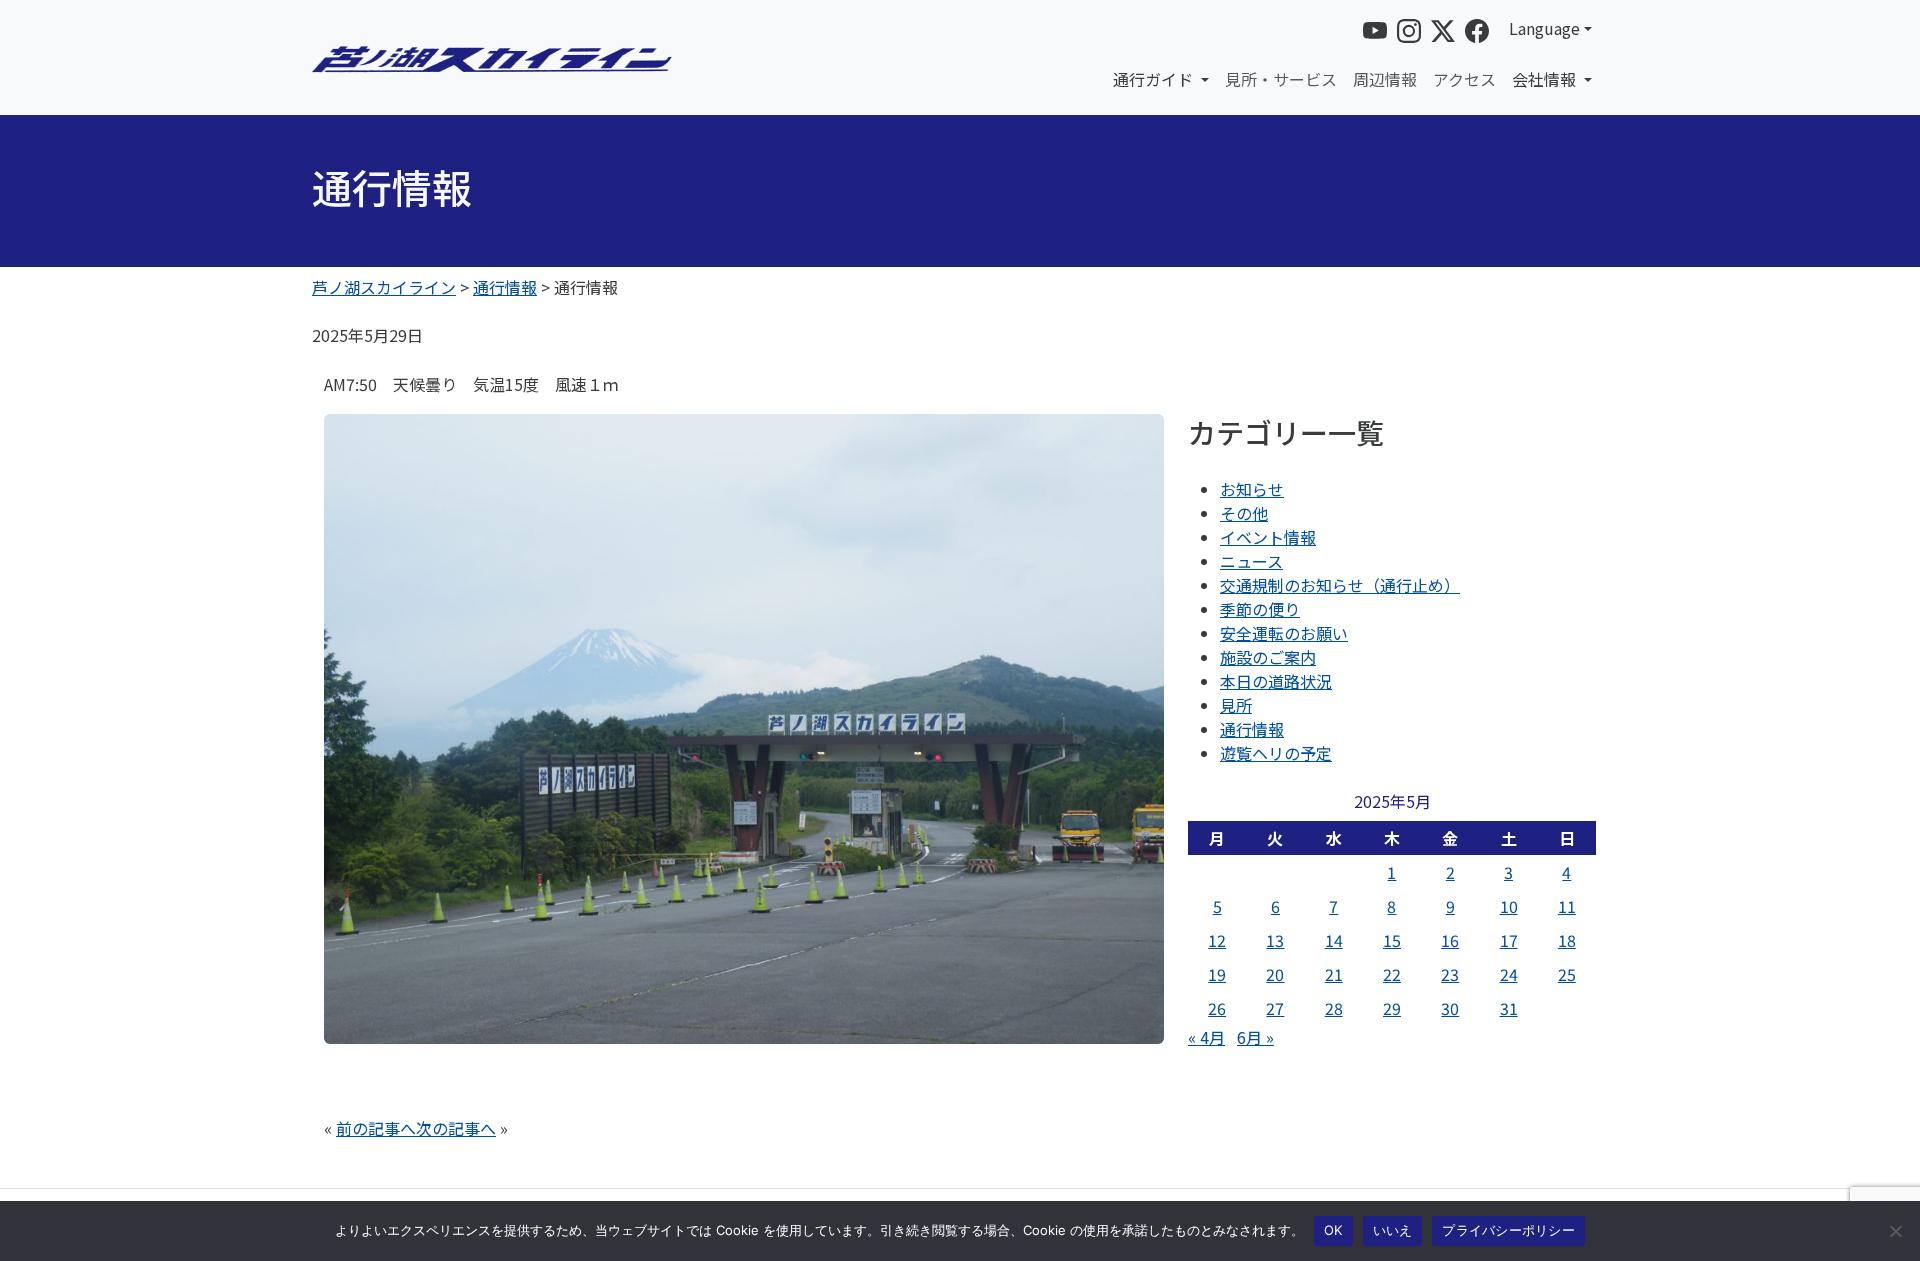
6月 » (1255, 1037)
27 (1275, 1008)
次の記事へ (456, 1128)
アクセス (1464, 79)
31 (1509, 1008)
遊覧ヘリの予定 (1276, 753)
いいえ (1393, 1230)
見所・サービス (1281, 79)
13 (1275, 940)
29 (1392, 1008)
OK (1333, 1230)
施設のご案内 (1268, 657)
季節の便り (1260, 609)
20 (1275, 974)
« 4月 (1206, 1037)
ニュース (1251, 561)
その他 (1244, 513)
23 (1450, 974)
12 (1217, 940)
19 (1217, 974)
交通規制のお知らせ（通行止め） (1340, 585)
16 (1450, 940)
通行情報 (1252, 729)
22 (1392, 974)
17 (1509, 940)
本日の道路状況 (1276, 681)
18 (1567, 940)
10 (1509, 906)
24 (1509, 974)
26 (1217, 1008)
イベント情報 (1268, 537)
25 (1567, 974)
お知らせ (1252, 489)
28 (1334, 1008)
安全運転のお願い (1284, 633)
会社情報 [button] (1546, 79)
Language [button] (1544, 28)
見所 (1236, 705)
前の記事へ (376, 1128)
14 (1334, 940)
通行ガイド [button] (1155, 79)
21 (1334, 974)
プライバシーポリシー (1508, 1230)
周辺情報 (1385, 79)
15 (1392, 940)
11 (1567, 906)
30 (1450, 1008)
